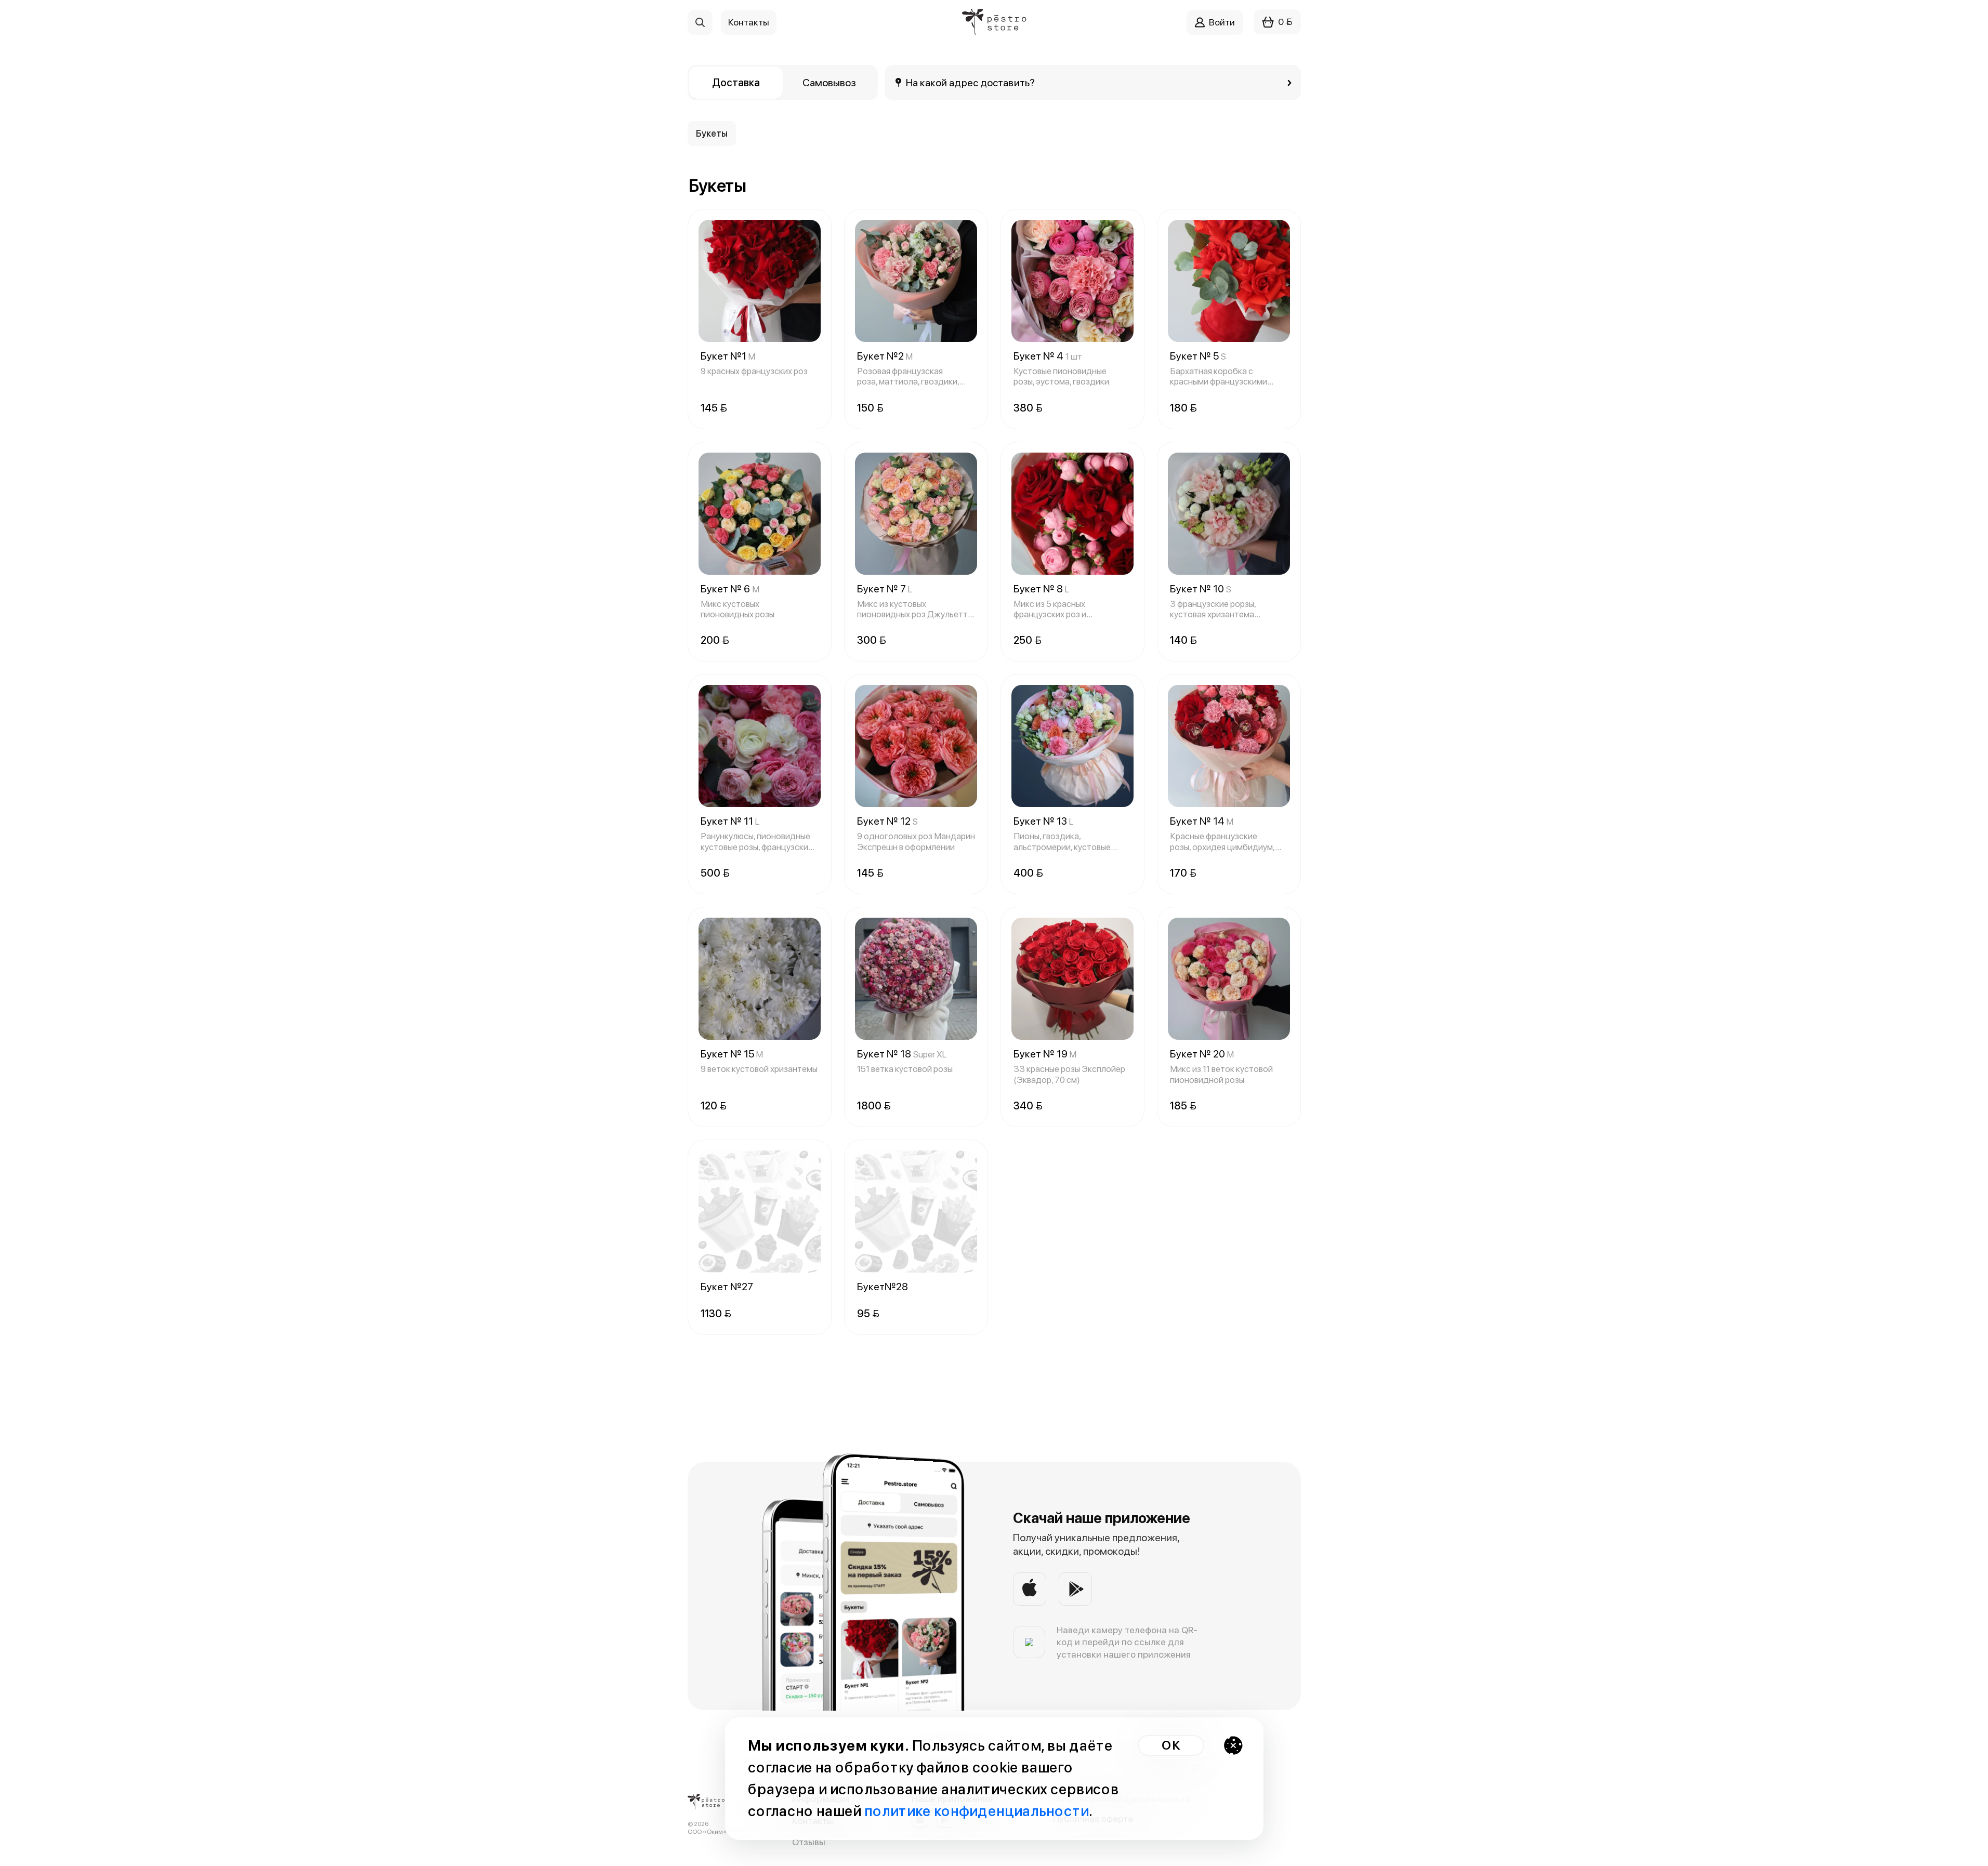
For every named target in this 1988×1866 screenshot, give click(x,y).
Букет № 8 (1041, 589)
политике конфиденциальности (977, 1811)
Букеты (712, 133)
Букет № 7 (885, 589)
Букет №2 (885, 356)
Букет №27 (727, 1287)
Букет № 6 (730, 589)
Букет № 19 (1045, 1054)
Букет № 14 (1202, 821)
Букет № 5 (1198, 356)
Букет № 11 (730, 821)
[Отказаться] (1233, 1745)
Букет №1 (728, 356)
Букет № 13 (1043, 821)
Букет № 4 (1048, 356)
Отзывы (809, 1842)
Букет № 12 (887, 821)
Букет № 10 (1201, 589)
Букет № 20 (1202, 1054)
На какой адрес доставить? (971, 83)
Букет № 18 (902, 1054)
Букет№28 (883, 1287)
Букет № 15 (732, 1054)
